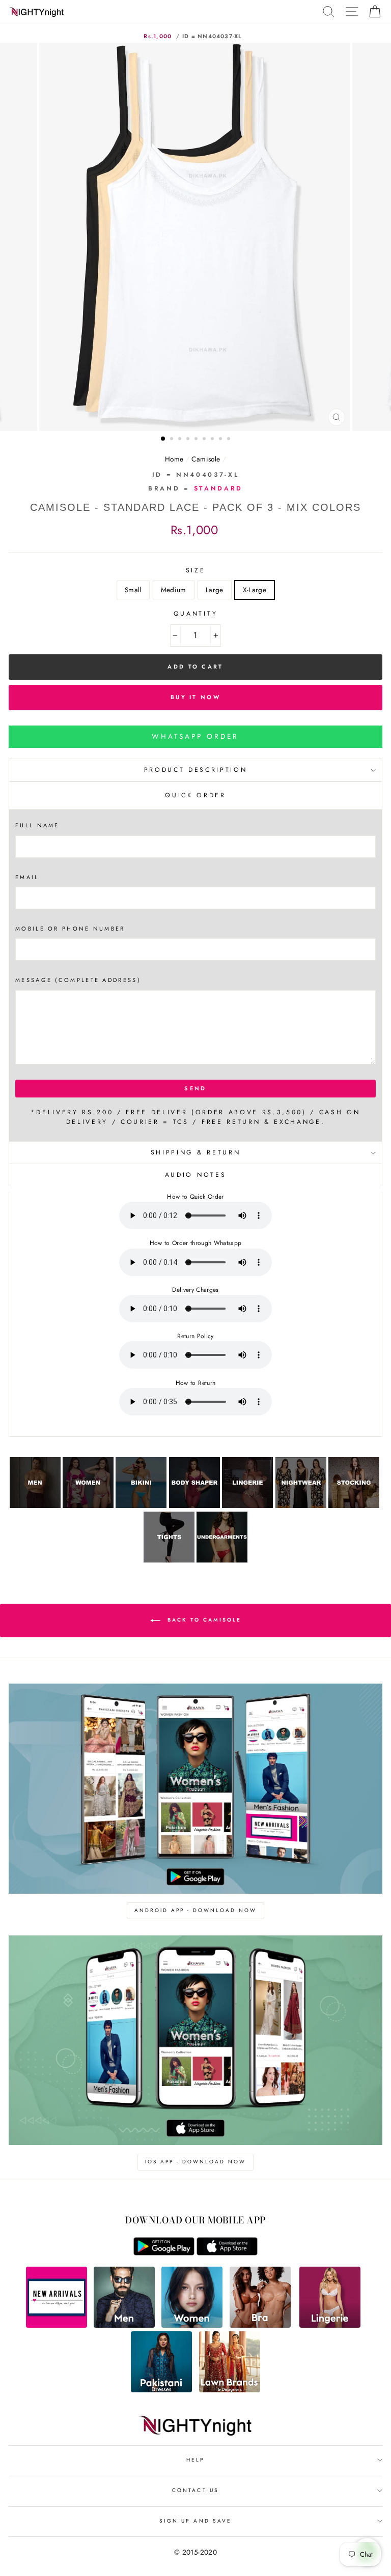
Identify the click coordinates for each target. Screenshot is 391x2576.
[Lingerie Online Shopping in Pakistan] (330, 2325)
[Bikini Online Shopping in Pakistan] (141, 1506)
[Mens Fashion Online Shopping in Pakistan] (124, 2325)
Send (195, 1088)
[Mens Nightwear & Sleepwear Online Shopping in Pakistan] (35, 1506)
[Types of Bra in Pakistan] (260, 2325)
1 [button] (163, 439)
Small (133, 590)
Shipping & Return (195, 1152)
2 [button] (173, 440)
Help (195, 2460)
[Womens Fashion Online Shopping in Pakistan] (192, 2325)
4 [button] (189, 440)
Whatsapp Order (195, 736)
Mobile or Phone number (70, 929)
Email (27, 877)
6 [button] (205, 440)
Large (215, 590)
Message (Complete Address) (78, 980)
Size (196, 570)
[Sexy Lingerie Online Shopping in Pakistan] (247, 1506)
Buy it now (195, 697)
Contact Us (195, 2490)
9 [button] (230, 440)
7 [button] (213, 440)
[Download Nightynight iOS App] (227, 2253)
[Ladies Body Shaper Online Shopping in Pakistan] (194, 1506)
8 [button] (221, 440)
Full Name (37, 825)
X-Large (255, 590)
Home (174, 459)
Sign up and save (195, 2521)
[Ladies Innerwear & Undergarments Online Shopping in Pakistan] (222, 1560)
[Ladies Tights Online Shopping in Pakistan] (169, 1560)
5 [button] (197, 440)
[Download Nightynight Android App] (164, 2253)
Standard (218, 488)
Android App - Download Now (195, 1910)
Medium (174, 590)
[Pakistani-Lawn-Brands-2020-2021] (230, 2390)
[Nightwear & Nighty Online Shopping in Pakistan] (301, 1506)
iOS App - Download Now (195, 2162)
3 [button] (181, 440)
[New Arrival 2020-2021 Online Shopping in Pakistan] (57, 2325)
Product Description (196, 770)
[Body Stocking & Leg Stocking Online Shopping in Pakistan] (354, 1506)
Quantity (195, 614)
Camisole (206, 459)
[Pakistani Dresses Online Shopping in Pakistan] (161, 2390)
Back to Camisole (203, 1620)
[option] (196, 237)
